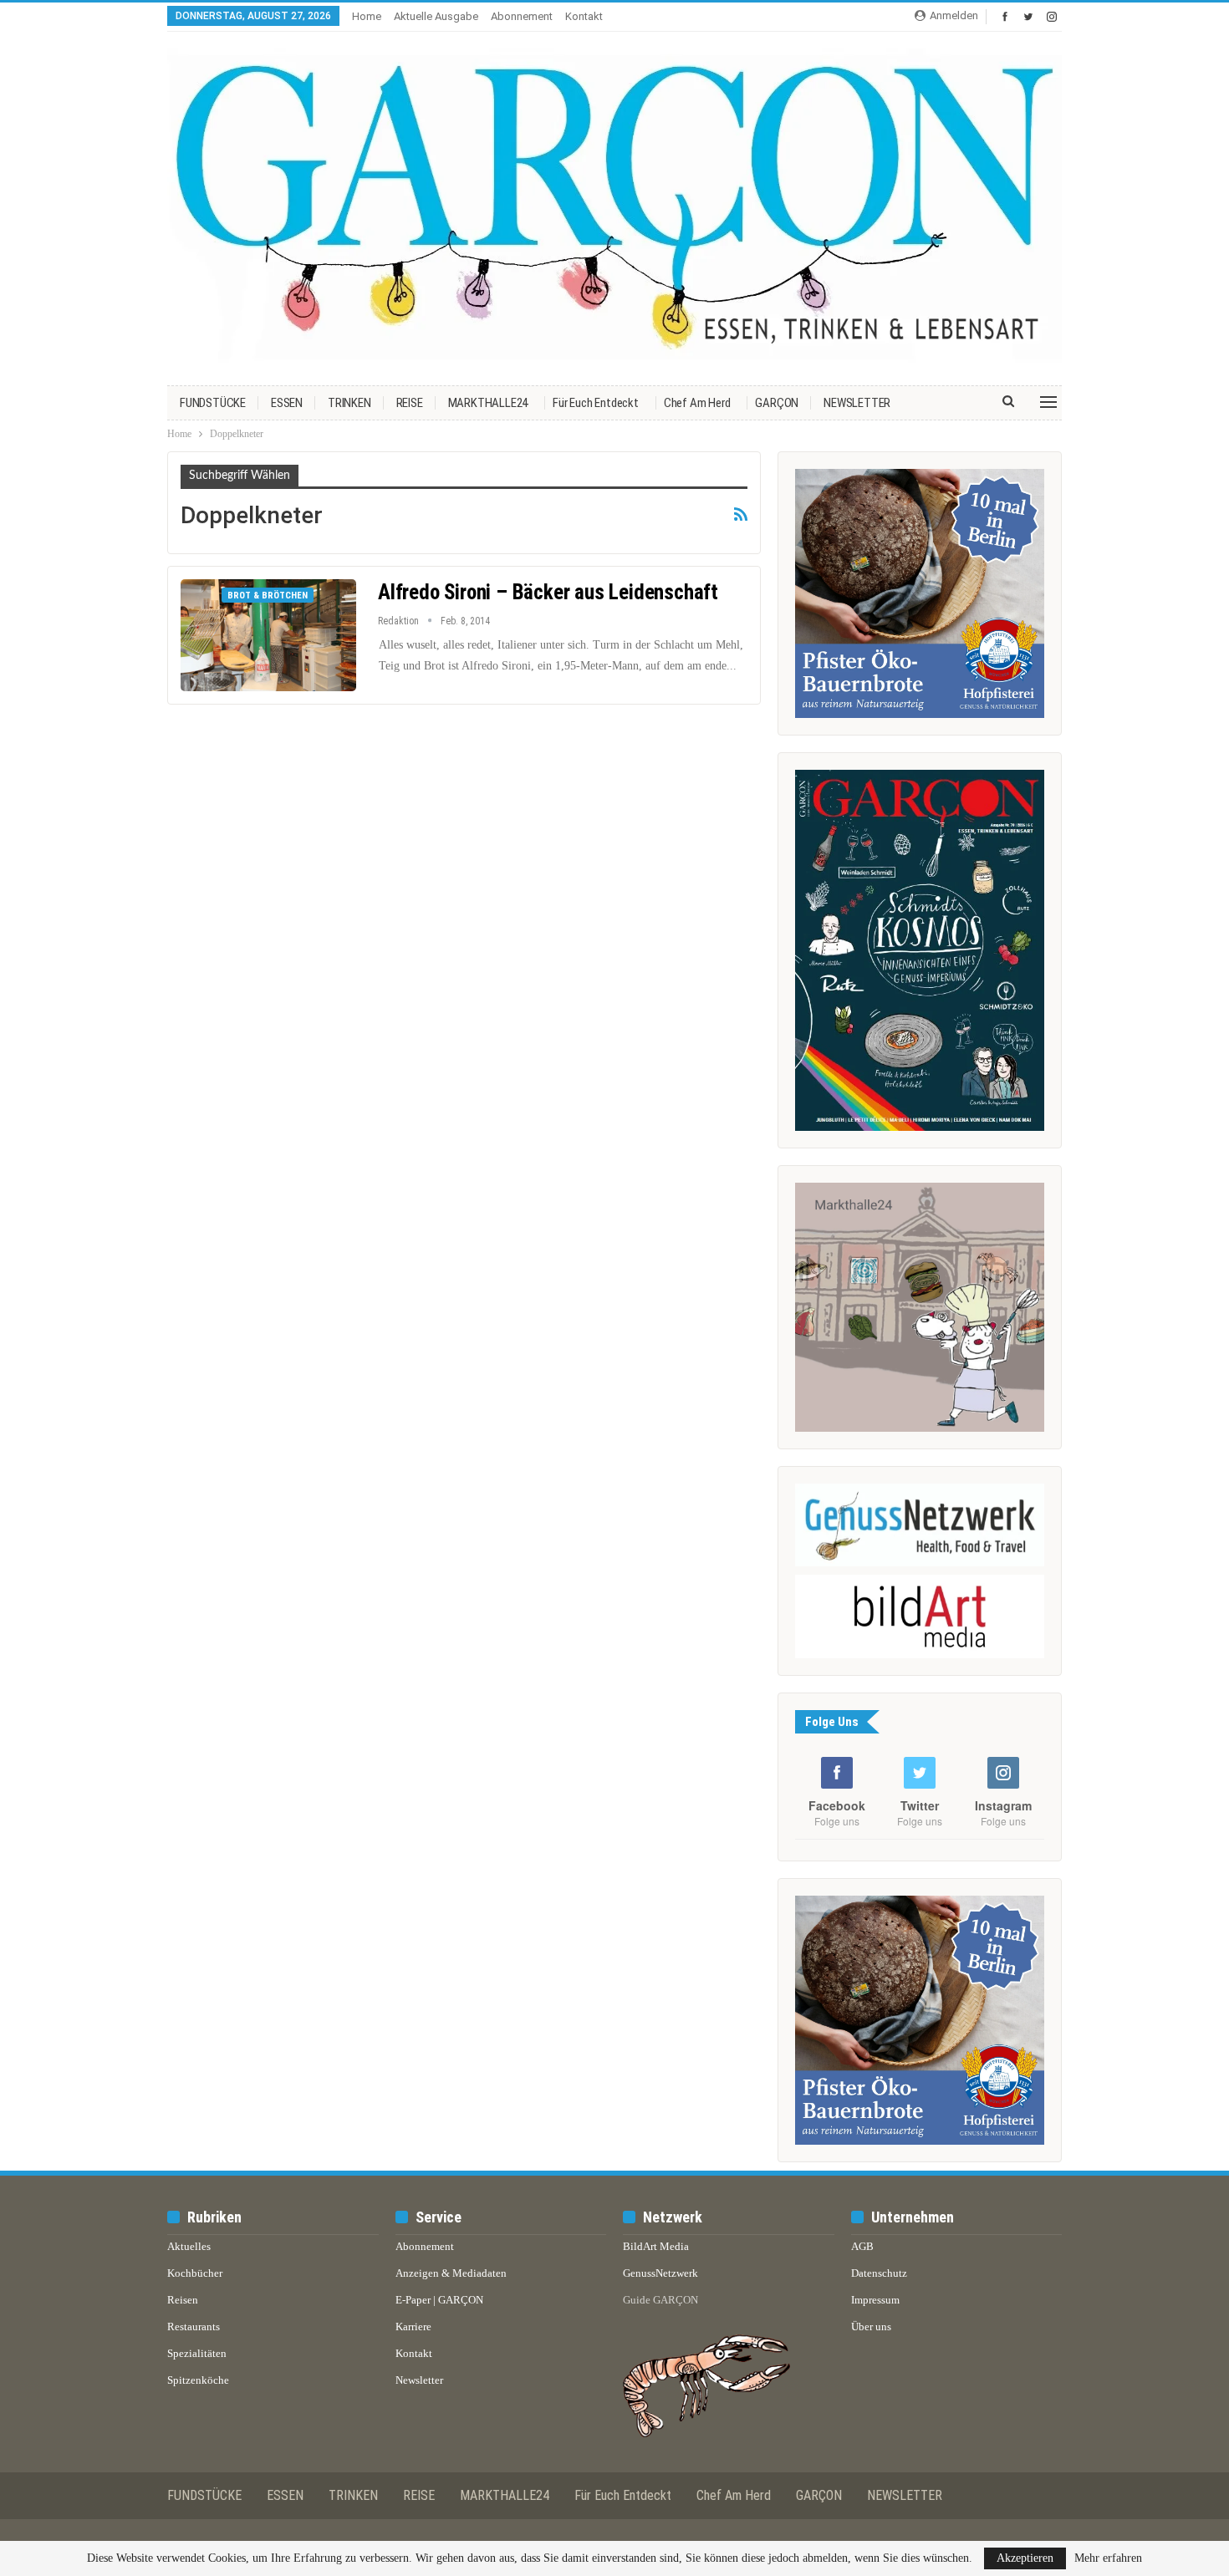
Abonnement (522, 16)
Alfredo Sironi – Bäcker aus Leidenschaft (548, 592)
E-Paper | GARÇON (439, 2300)
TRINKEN (349, 403)
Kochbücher (195, 2273)
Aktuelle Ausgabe (436, 16)
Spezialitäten (197, 2353)
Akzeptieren (1025, 2558)
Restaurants (194, 2327)
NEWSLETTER (857, 403)
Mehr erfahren (1108, 2558)
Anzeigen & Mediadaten (451, 2273)
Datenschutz (879, 2273)
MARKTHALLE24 (488, 403)
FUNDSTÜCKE (213, 403)
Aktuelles (189, 2246)
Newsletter (419, 2380)
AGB (862, 2246)
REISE (410, 403)
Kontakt (584, 16)
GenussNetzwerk (660, 2273)
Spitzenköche (198, 2380)
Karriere (413, 2327)
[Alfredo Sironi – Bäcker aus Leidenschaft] (268, 635)
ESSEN (287, 403)
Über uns (871, 2327)
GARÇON (777, 403)
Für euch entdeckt (596, 403)
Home (367, 16)
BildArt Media (656, 2246)
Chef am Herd (697, 403)
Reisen (183, 2300)
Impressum (875, 2300)
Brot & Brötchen (268, 596)
